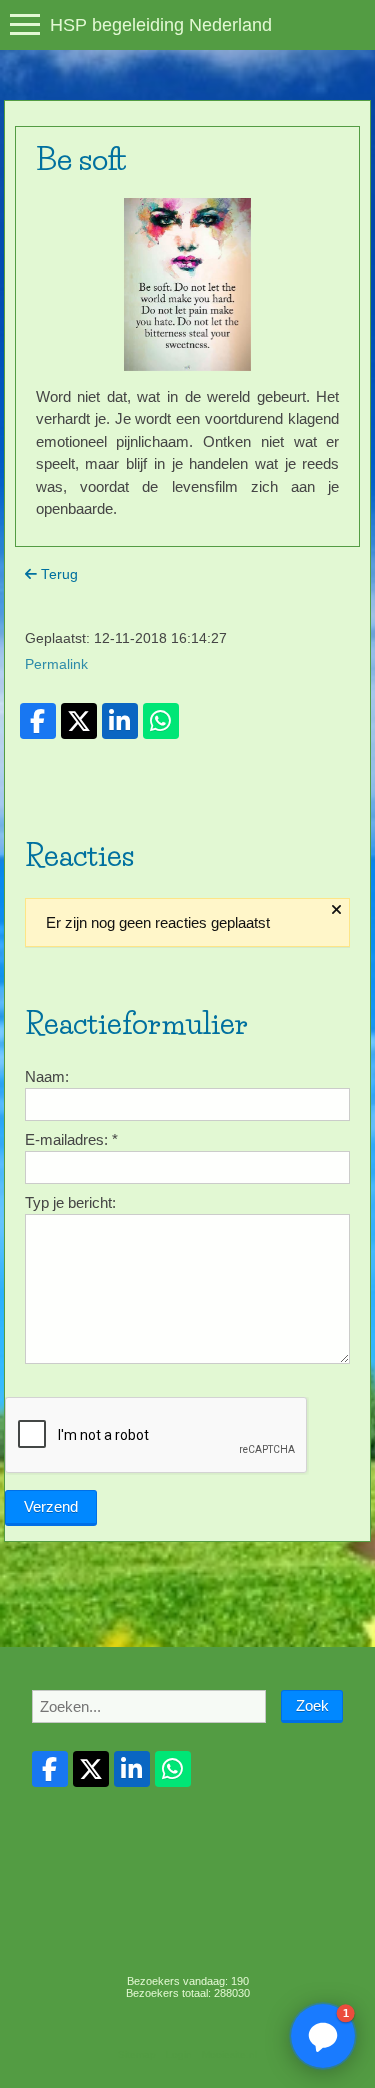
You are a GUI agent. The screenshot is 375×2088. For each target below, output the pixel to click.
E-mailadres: (71, 1139)
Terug (57, 574)
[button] (323, 2036)
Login (179, 2054)
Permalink (56, 664)
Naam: (47, 1076)
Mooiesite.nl (229, 2054)
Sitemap (137, 2054)
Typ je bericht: (70, 1202)
